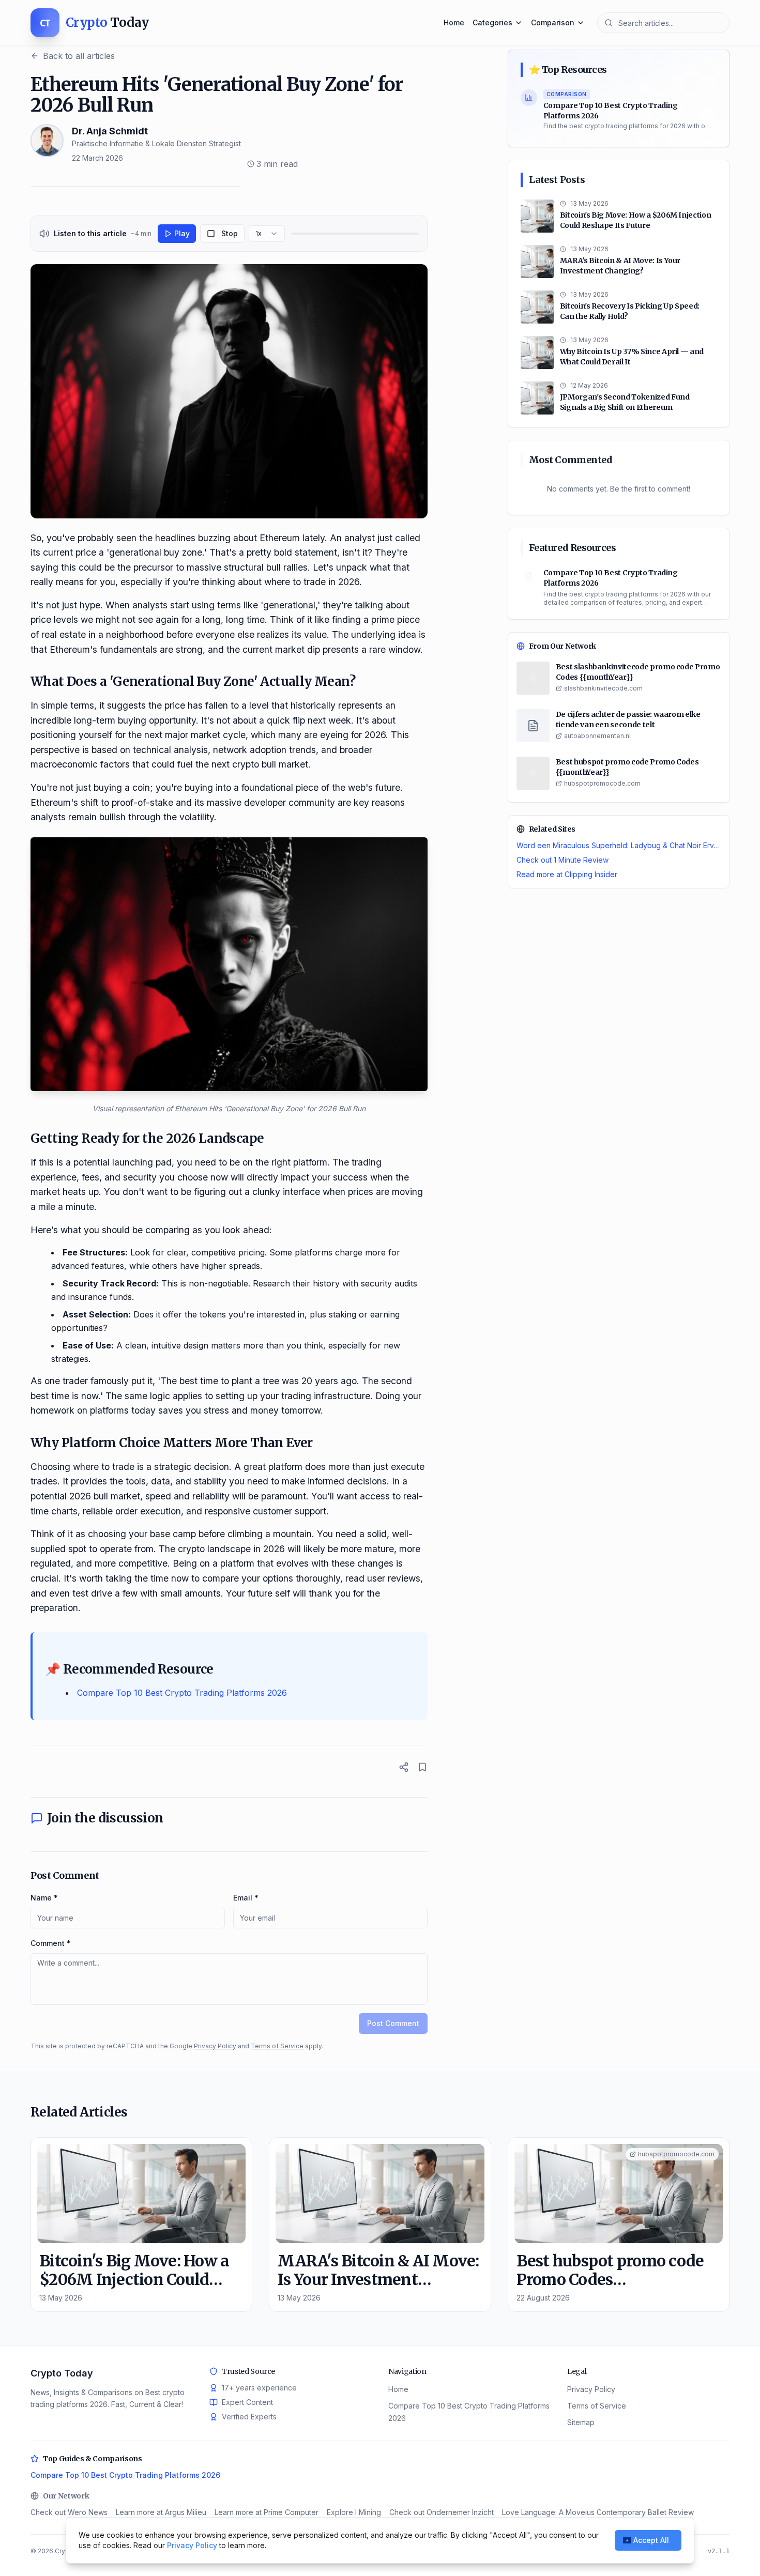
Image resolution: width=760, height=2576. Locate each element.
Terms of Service (277, 2046)
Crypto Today (62, 2373)
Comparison (553, 22)
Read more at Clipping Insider (567, 874)
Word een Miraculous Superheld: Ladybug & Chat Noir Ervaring (619, 845)
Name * (44, 1898)
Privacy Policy (215, 2046)
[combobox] (267, 234)
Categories (492, 22)
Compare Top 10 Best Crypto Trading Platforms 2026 (182, 1693)
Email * (246, 1898)
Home (454, 22)
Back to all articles (79, 56)
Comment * (51, 1943)
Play (182, 233)
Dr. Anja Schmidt (110, 131)
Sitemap (581, 2422)
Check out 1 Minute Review (563, 860)
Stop (230, 233)
